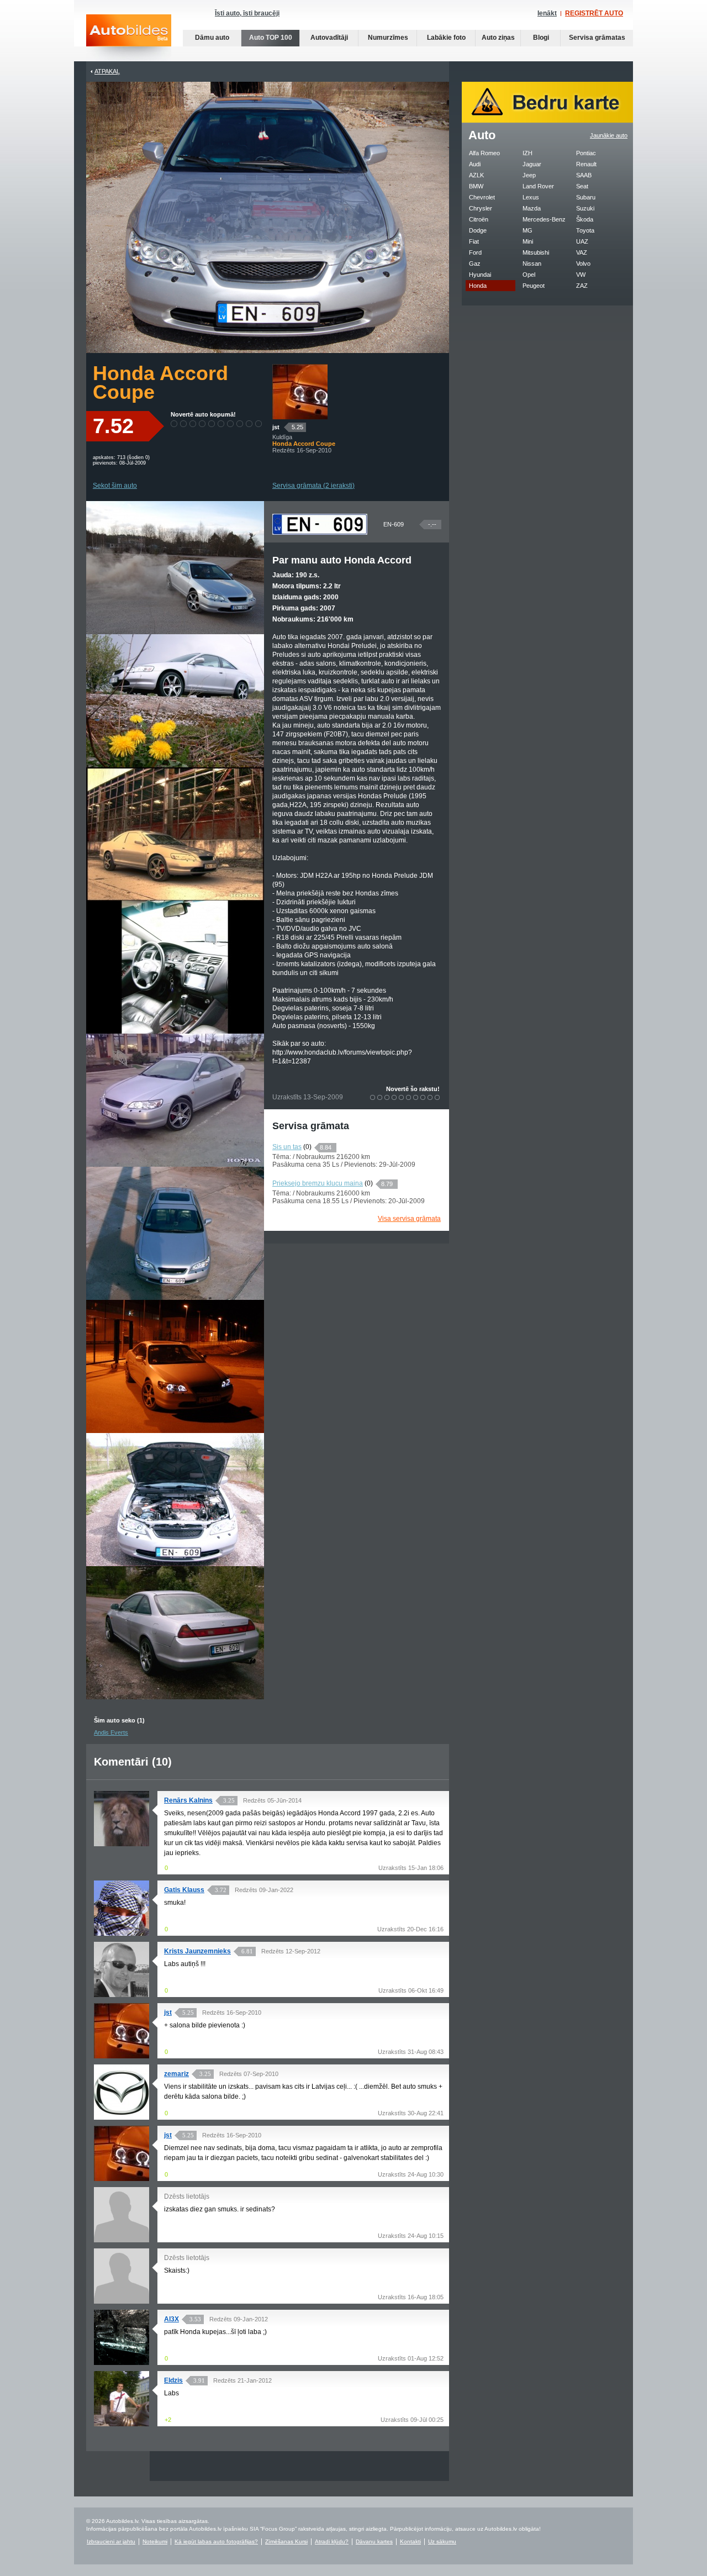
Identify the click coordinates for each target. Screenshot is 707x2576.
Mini (528, 241)
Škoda (585, 219)
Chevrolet (482, 197)
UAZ (582, 241)
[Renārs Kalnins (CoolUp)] (122, 1844)
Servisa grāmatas (597, 38)
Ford (475, 252)
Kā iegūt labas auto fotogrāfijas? (216, 2541)
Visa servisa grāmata (409, 1219)
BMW (476, 186)
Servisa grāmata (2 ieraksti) (313, 486)
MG (527, 230)
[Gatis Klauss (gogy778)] (122, 1934)
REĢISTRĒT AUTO (594, 13)
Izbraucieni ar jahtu (111, 2541)
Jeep (529, 175)
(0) (307, 1147)
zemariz (176, 2074)
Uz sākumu (442, 2541)
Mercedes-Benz (544, 219)
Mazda (532, 208)
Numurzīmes (388, 38)
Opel (529, 275)
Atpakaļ (107, 71)
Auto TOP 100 (271, 38)
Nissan (532, 264)
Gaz (475, 264)
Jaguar (532, 164)
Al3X (172, 2319)
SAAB (584, 175)
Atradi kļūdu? (332, 2541)
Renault (586, 164)
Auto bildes (129, 38)
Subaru (586, 197)
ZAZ (582, 286)
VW (581, 275)
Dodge (478, 230)
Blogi (541, 38)
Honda (478, 286)
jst (276, 427)
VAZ (582, 252)
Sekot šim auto (115, 486)
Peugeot (534, 286)
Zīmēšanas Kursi (286, 2541)
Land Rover (538, 186)
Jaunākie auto (609, 135)
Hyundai (480, 275)
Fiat (474, 241)
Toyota (585, 230)
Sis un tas (287, 1147)
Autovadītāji (329, 38)
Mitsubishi (536, 252)
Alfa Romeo (484, 153)
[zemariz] (122, 2117)
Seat (582, 186)
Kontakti (410, 2541)
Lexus (531, 197)
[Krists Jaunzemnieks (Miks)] (122, 1995)
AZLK (476, 175)
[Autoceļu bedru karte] (547, 120)
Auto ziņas (498, 38)
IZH (527, 153)
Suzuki (585, 208)
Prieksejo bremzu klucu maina (318, 1183)
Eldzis (173, 2380)
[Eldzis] (122, 2424)
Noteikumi (155, 2541)
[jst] (300, 417)
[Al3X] (122, 2363)
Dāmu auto (212, 38)
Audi (475, 164)
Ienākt (547, 13)
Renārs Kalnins (188, 1800)
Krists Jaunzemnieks (197, 1951)
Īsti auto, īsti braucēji (247, 13)
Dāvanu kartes (374, 2541)
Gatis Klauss (184, 1890)
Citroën (479, 219)
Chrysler (481, 208)
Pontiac (586, 153)
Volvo (583, 264)
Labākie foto (446, 38)
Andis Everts (111, 1732)
